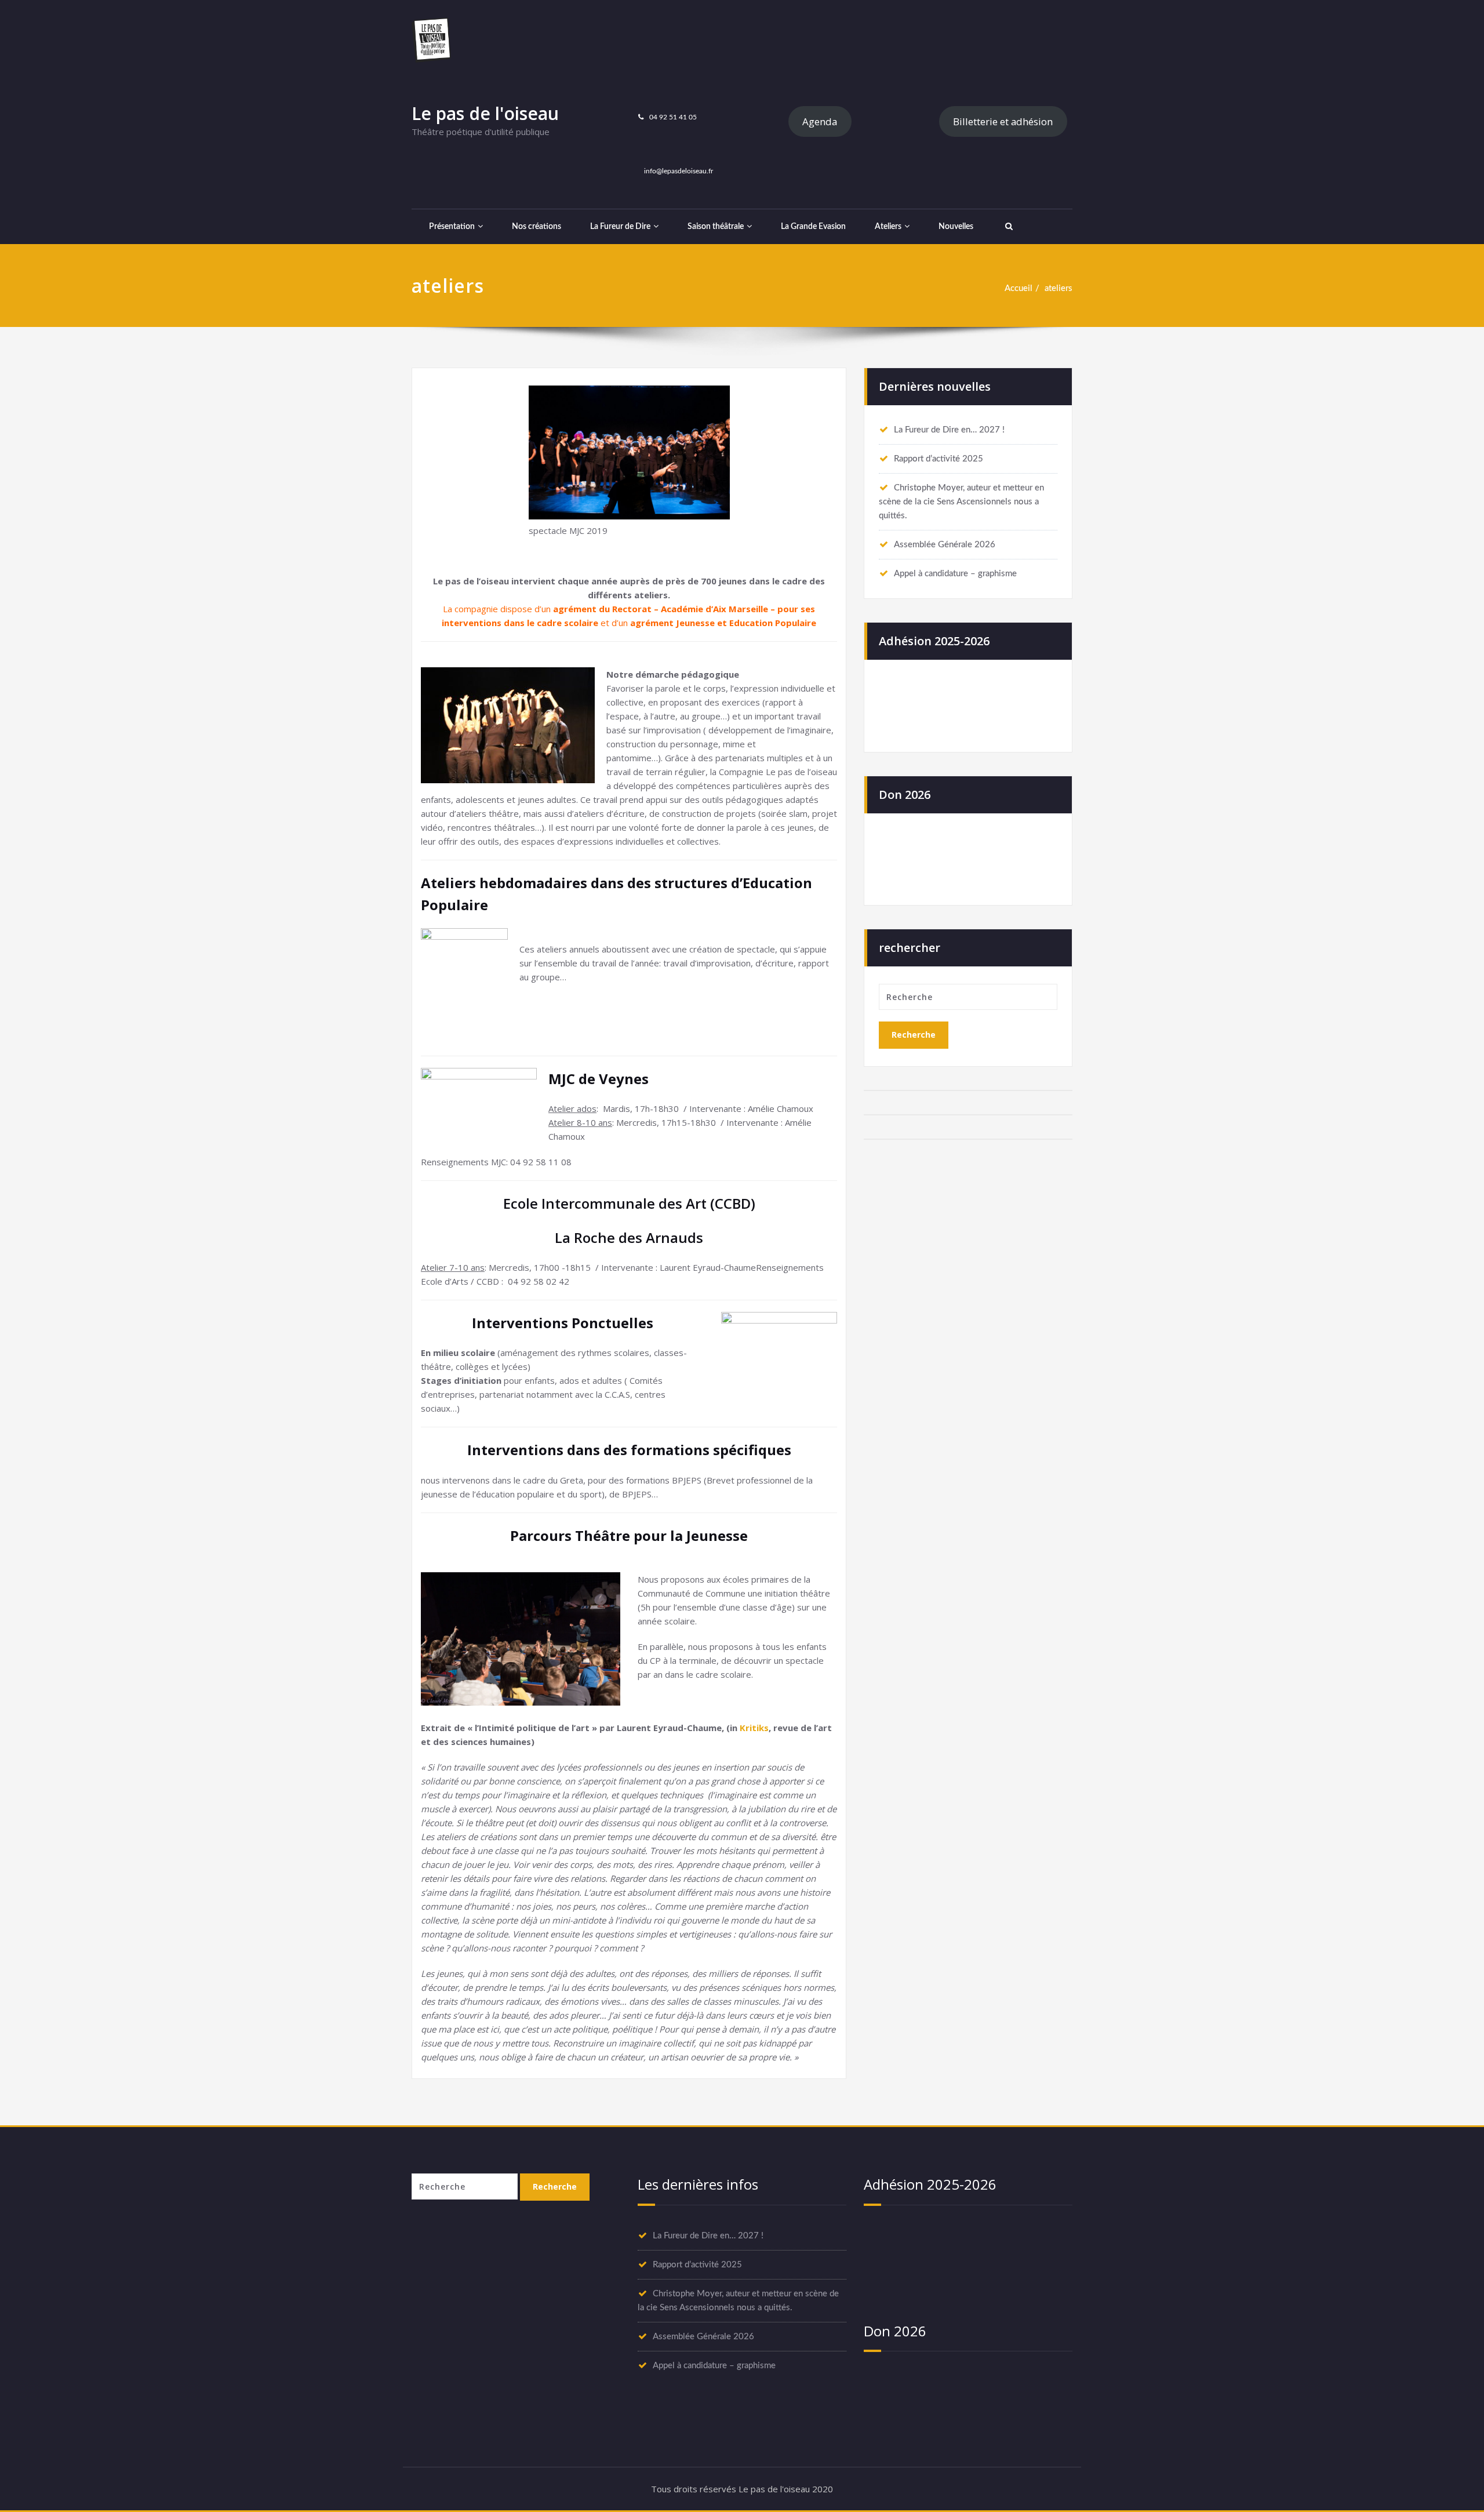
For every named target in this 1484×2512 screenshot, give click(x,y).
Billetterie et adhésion (1003, 121)
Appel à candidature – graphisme (955, 574)
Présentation (452, 227)
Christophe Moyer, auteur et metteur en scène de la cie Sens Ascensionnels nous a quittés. (961, 502)
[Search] (1007, 227)
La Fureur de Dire (620, 227)
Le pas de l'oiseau (485, 113)
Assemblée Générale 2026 (945, 545)
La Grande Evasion (813, 227)
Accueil (1019, 288)
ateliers (1059, 288)
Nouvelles (956, 227)
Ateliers (888, 227)
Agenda (820, 121)
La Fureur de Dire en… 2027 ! (949, 430)
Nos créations (537, 227)
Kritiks (754, 1728)
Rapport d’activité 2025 (939, 459)
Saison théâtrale (716, 227)
